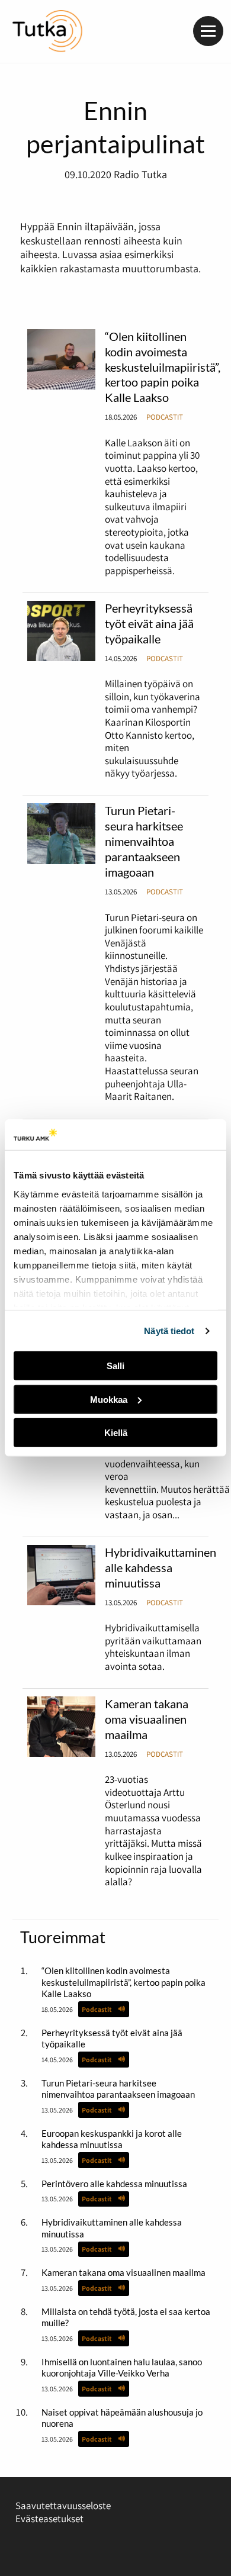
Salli (115, 1366)
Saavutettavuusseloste (63, 2506)
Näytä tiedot (169, 1331)
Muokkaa (109, 1400)
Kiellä (116, 1433)
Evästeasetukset (49, 2519)
